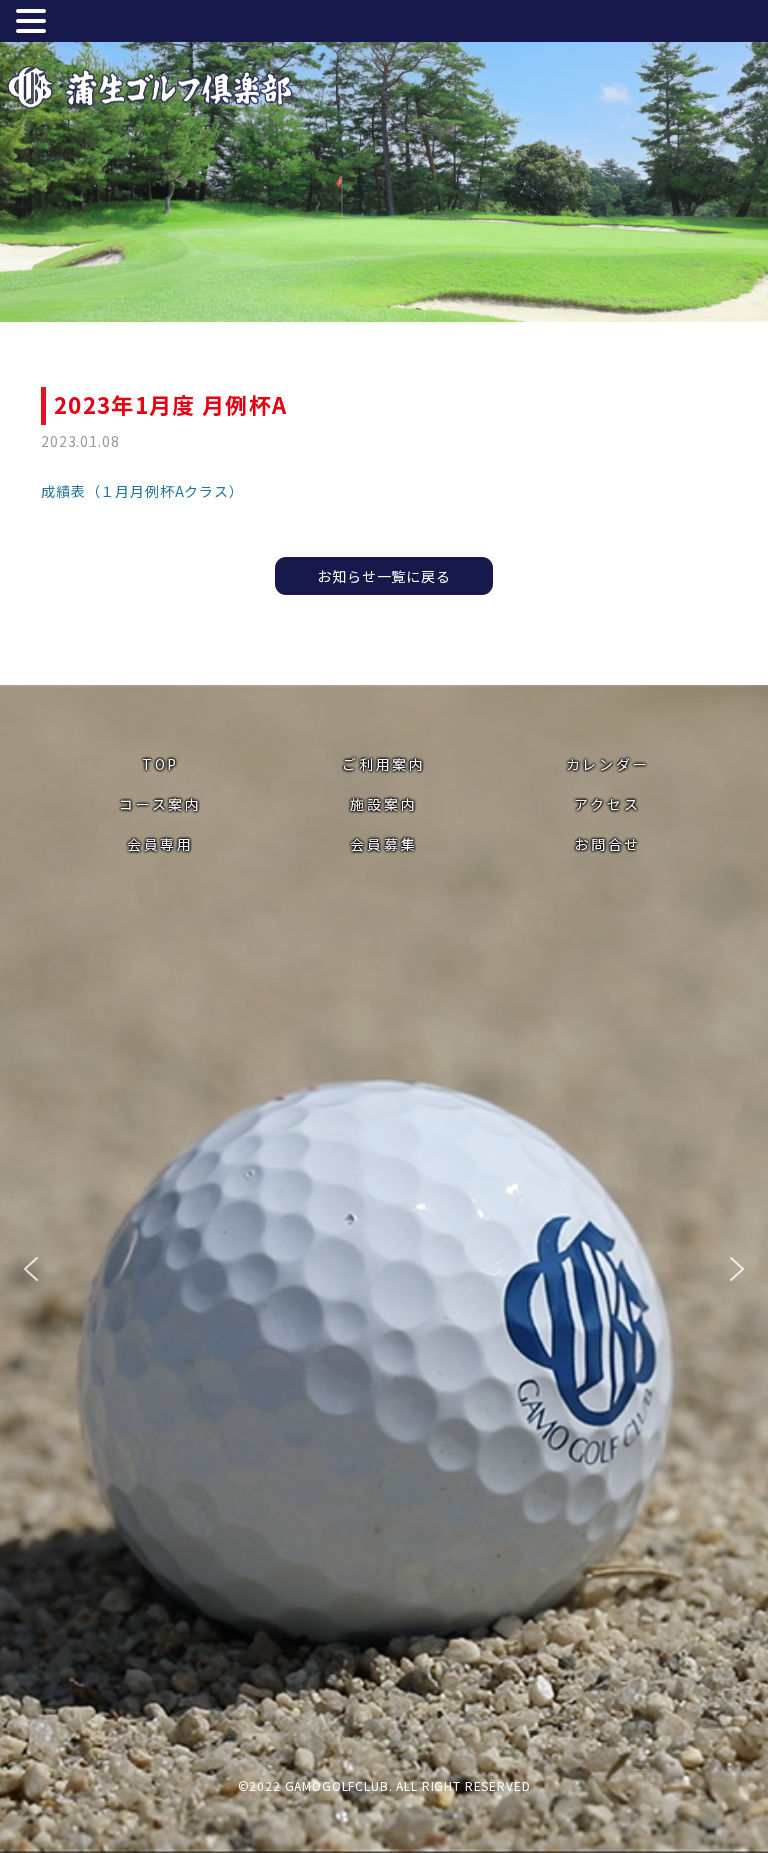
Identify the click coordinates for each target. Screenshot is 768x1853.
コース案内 (160, 804)
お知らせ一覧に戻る (384, 576)
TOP (160, 764)
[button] (31, 1269)
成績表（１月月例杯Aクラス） (142, 491)
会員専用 (160, 844)
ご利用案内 (384, 764)
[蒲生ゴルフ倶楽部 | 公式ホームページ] (150, 90)
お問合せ (607, 844)
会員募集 (383, 844)
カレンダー (608, 764)
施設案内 (383, 804)
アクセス (607, 804)
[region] (384, 1269)
